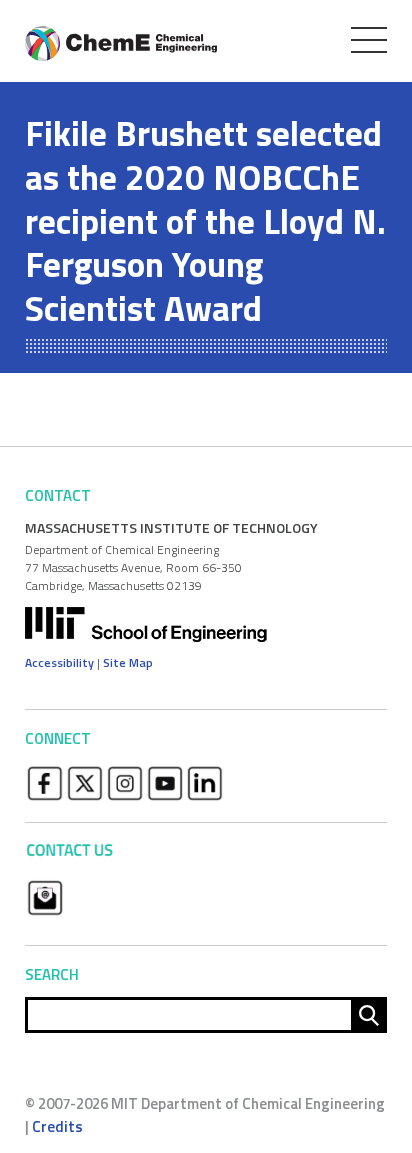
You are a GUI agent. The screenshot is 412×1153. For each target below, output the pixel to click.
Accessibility (59, 662)
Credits (57, 1126)
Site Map (128, 662)
